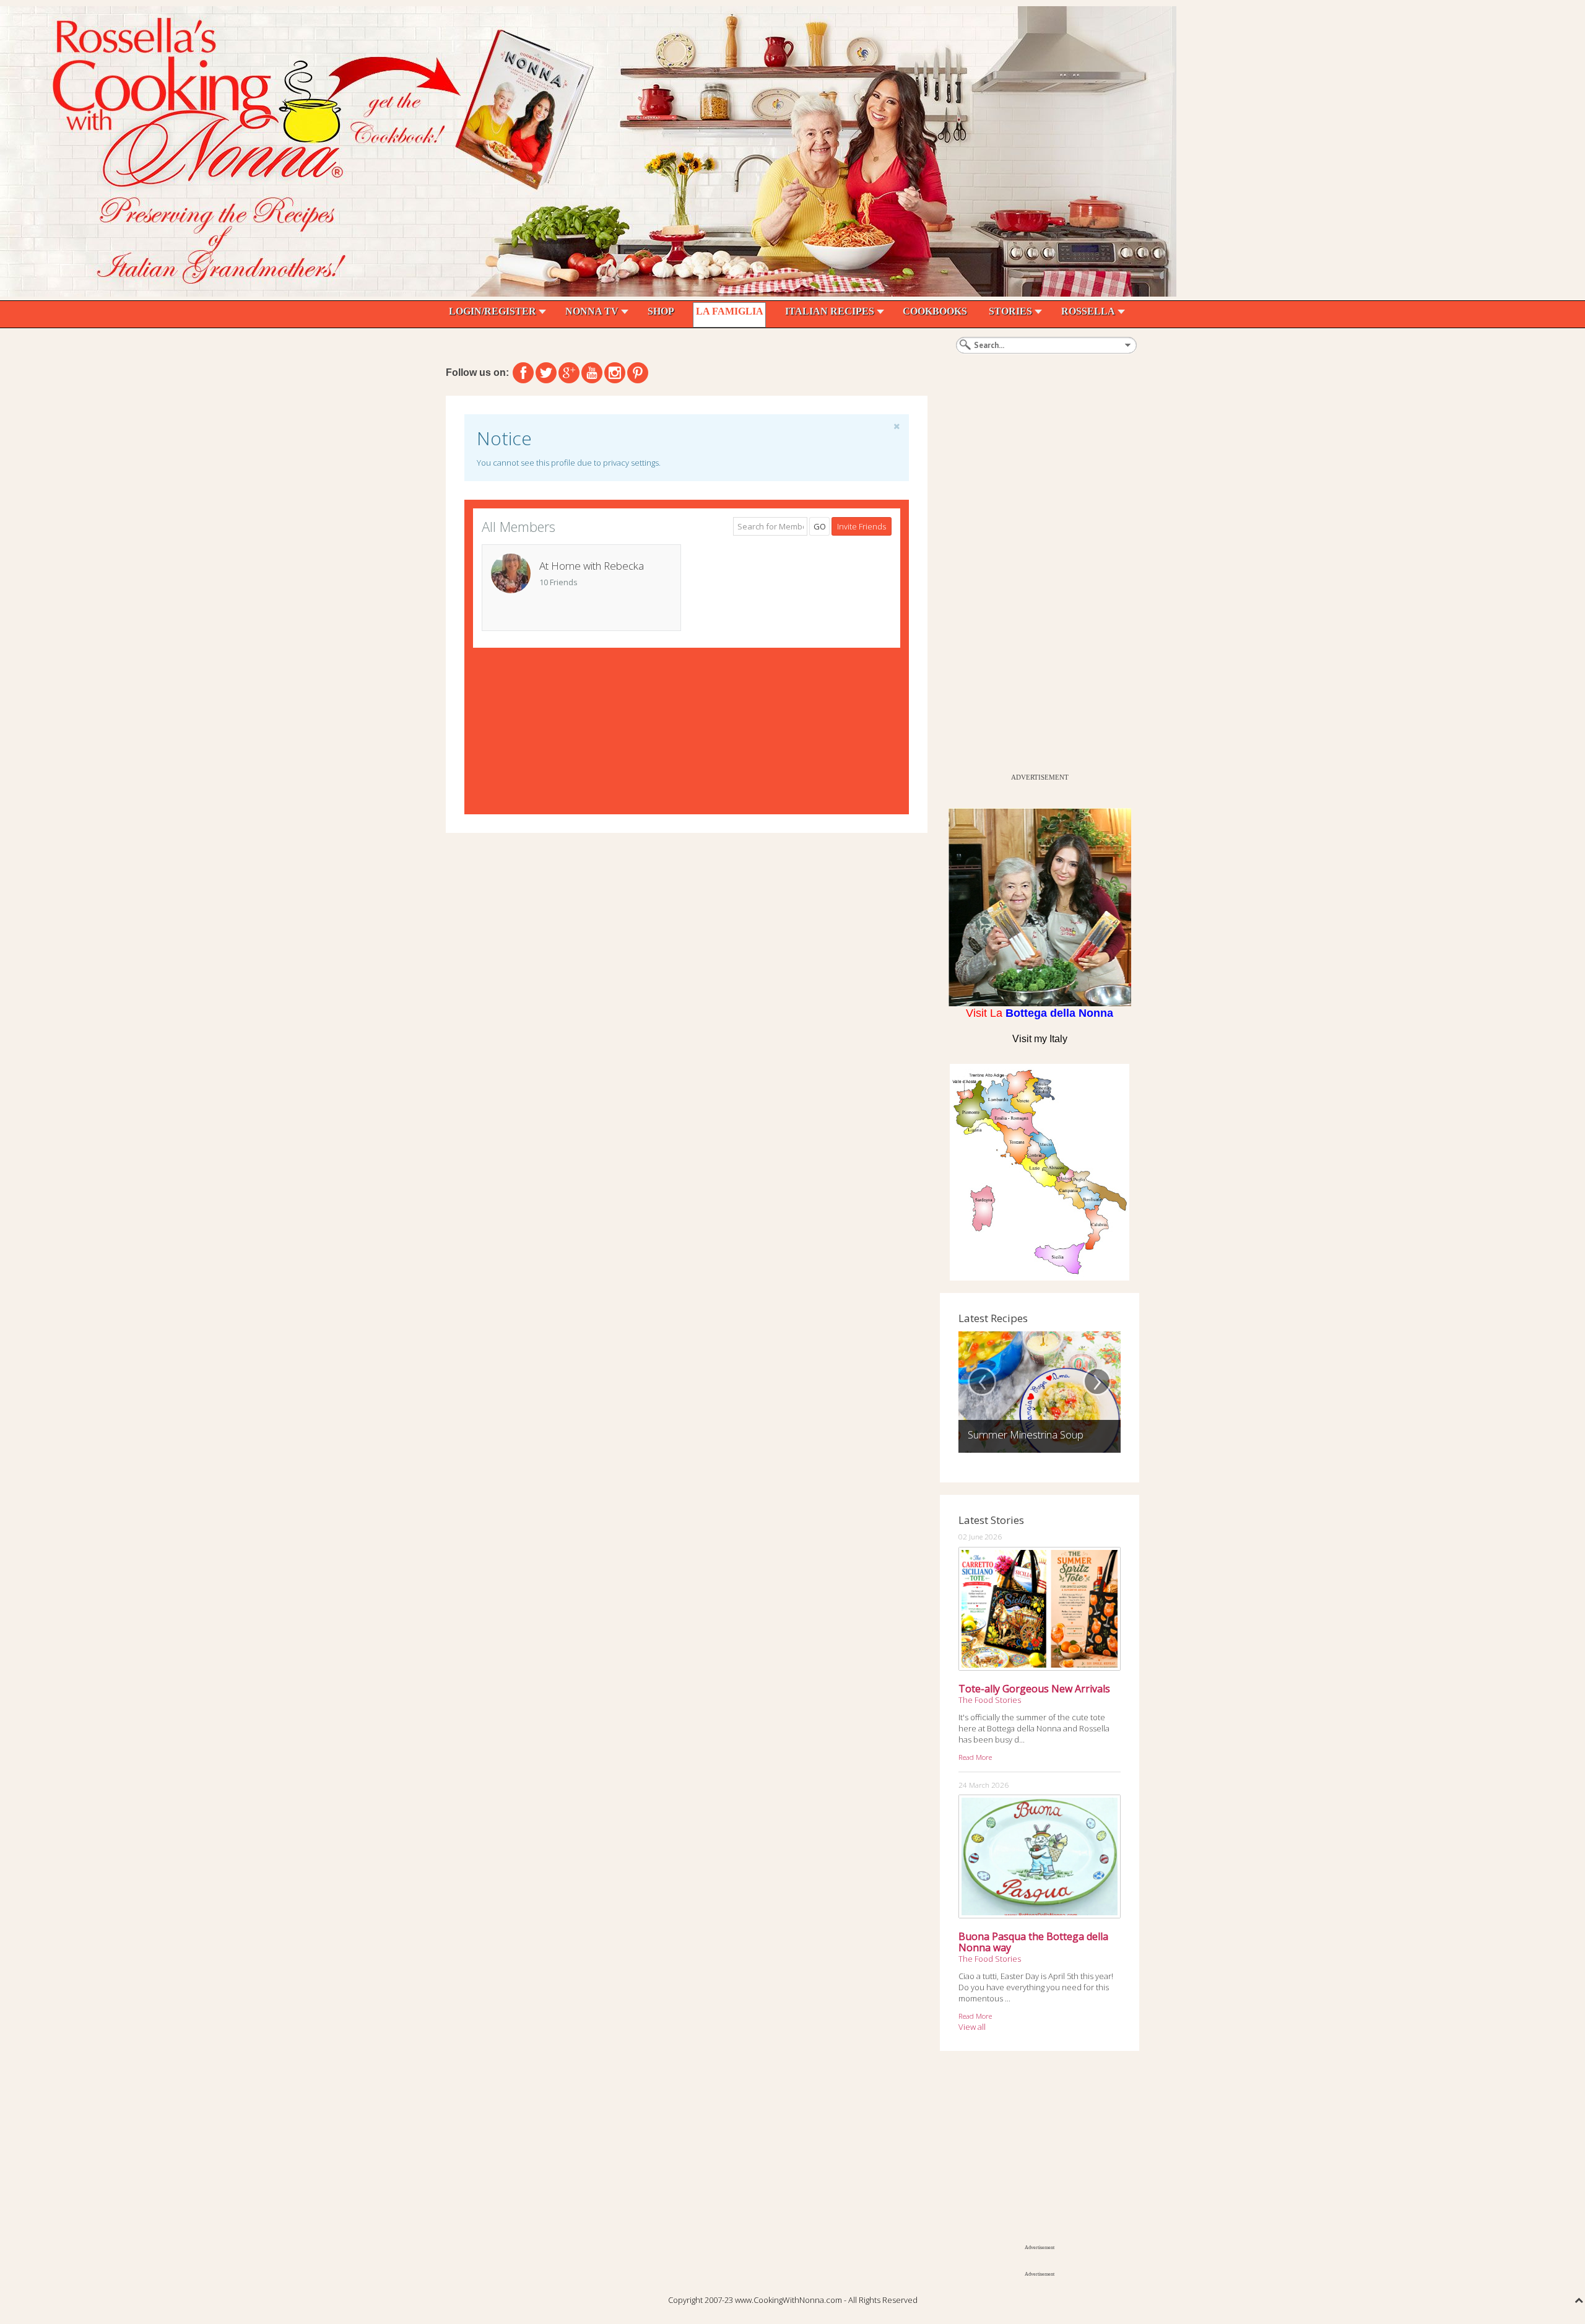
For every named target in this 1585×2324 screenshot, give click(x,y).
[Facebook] (523, 373)
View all (972, 2027)
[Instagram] (615, 373)
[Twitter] (546, 373)
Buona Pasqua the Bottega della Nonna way (1033, 1942)
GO (820, 526)
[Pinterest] (638, 373)
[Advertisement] (1033, 581)
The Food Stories (990, 1700)
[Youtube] (592, 373)
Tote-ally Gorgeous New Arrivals (1034, 1689)
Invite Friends (862, 526)
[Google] (569, 373)
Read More (975, 1757)
